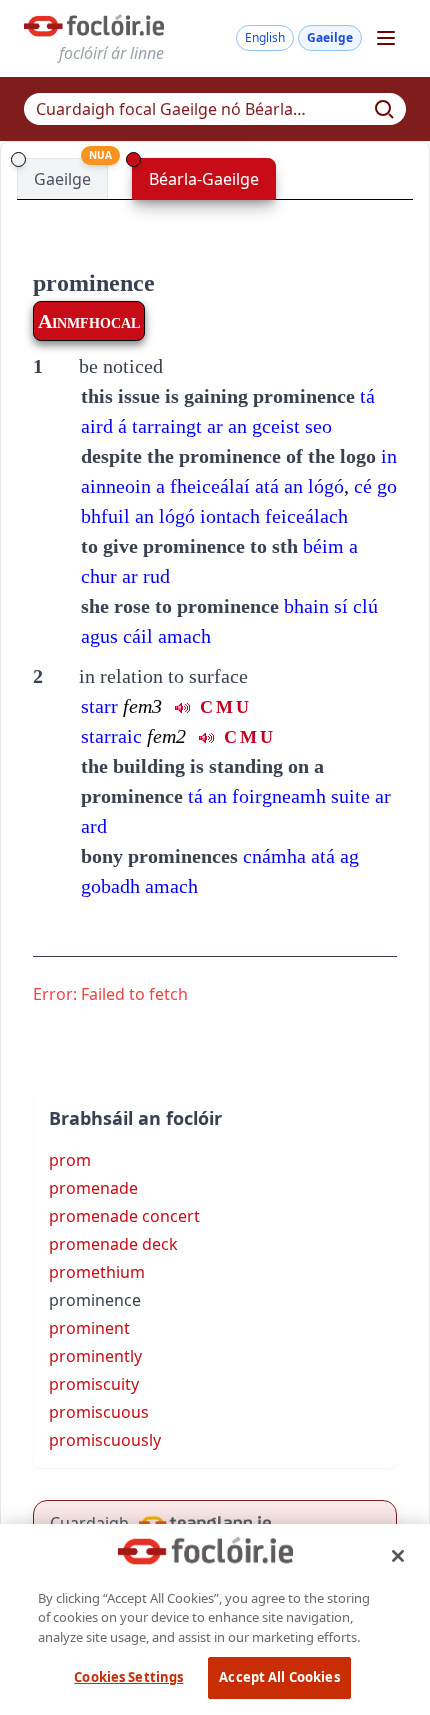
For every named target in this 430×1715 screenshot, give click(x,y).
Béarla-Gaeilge (204, 179)
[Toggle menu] (386, 38)
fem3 (142, 706)
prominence (94, 283)
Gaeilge (330, 37)
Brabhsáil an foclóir (135, 1118)
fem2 (166, 736)
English (265, 37)
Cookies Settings (128, 1677)
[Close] (398, 1556)
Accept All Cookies (279, 1677)
